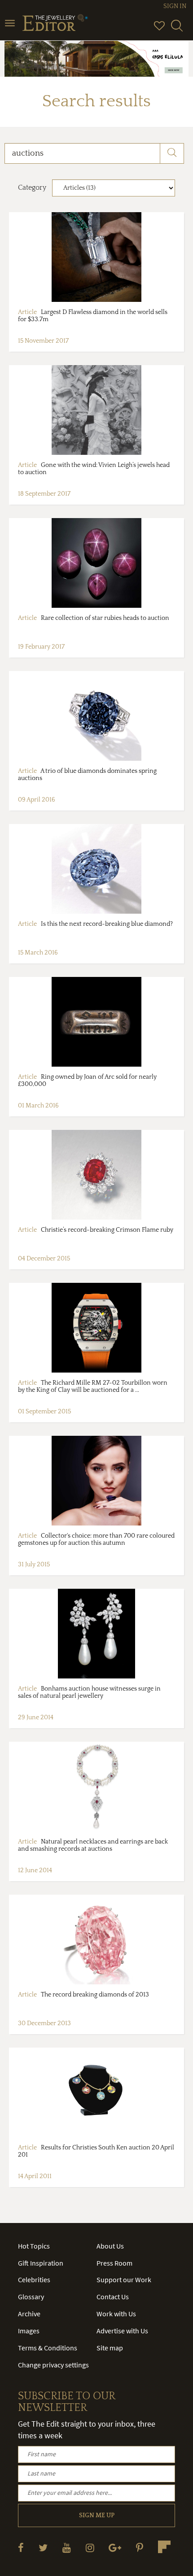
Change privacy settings (53, 2365)
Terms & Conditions (48, 2348)
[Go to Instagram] (90, 2548)
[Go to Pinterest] (140, 2548)
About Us (110, 2246)
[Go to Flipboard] (164, 2547)
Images (29, 2331)
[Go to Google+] (115, 2548)
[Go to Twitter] (43, 2548)
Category (32, 187)
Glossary (31, 2297)
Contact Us (113, 2297)
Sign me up (97, 2515)
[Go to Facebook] (21, 2548)
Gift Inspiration (41, 2263)
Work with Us (116, 2314)
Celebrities (34, 2280)
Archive (29, 2314)
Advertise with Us (122, 2331)
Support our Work (124, 2280)
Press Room (114, 2263)
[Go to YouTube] (67, 2548)
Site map (110, 2348)
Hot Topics (34, 2246)
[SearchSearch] (177, 30)
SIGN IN (175, 6)
